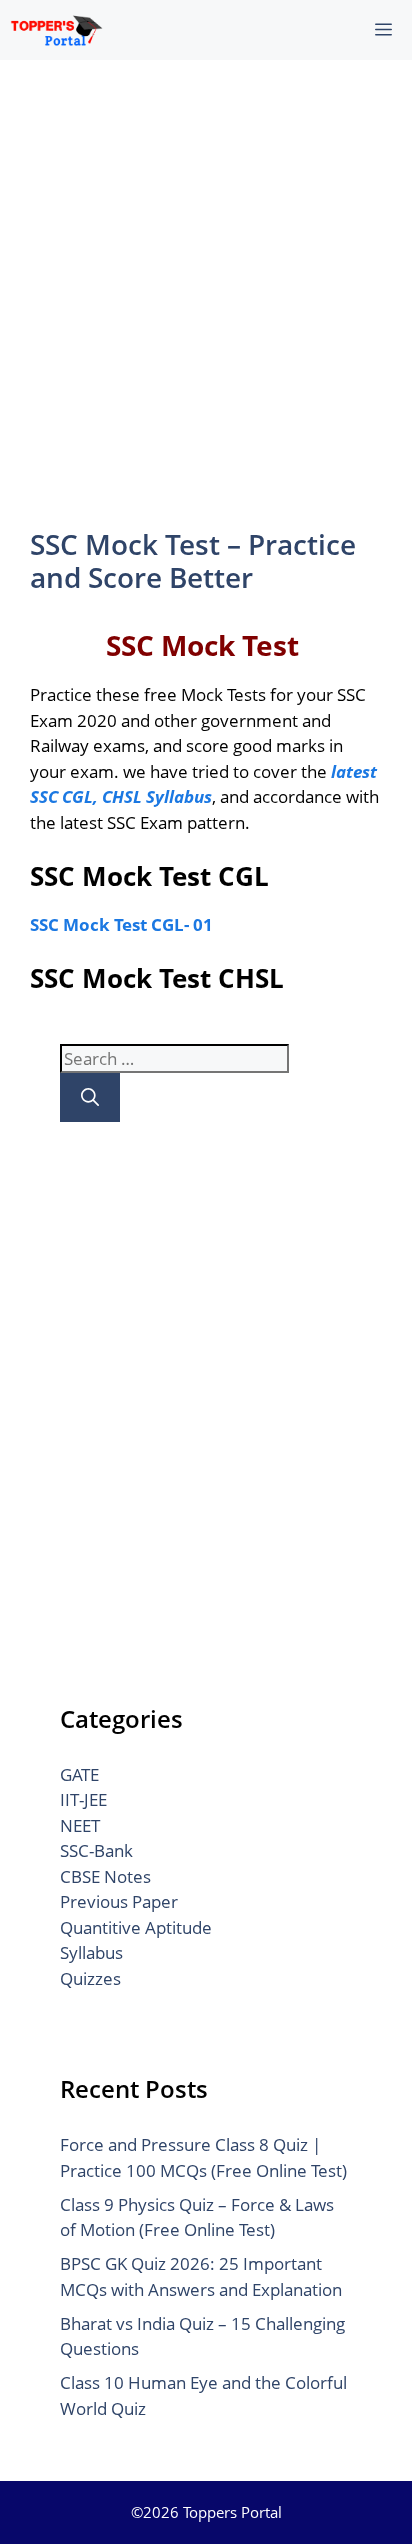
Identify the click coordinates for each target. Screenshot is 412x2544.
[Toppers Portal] (56, 30)
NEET (80, 1825)
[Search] (90, 1097)
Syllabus (91, 1952)
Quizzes (90, 1978)
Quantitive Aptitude (136, 1927)
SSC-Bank (96, 1850)
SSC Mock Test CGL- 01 (121, 924)
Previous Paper (119, 1901)
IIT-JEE (83, 1799)
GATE (79, 1774)
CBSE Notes (105, 1876)
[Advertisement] (206, 292)
